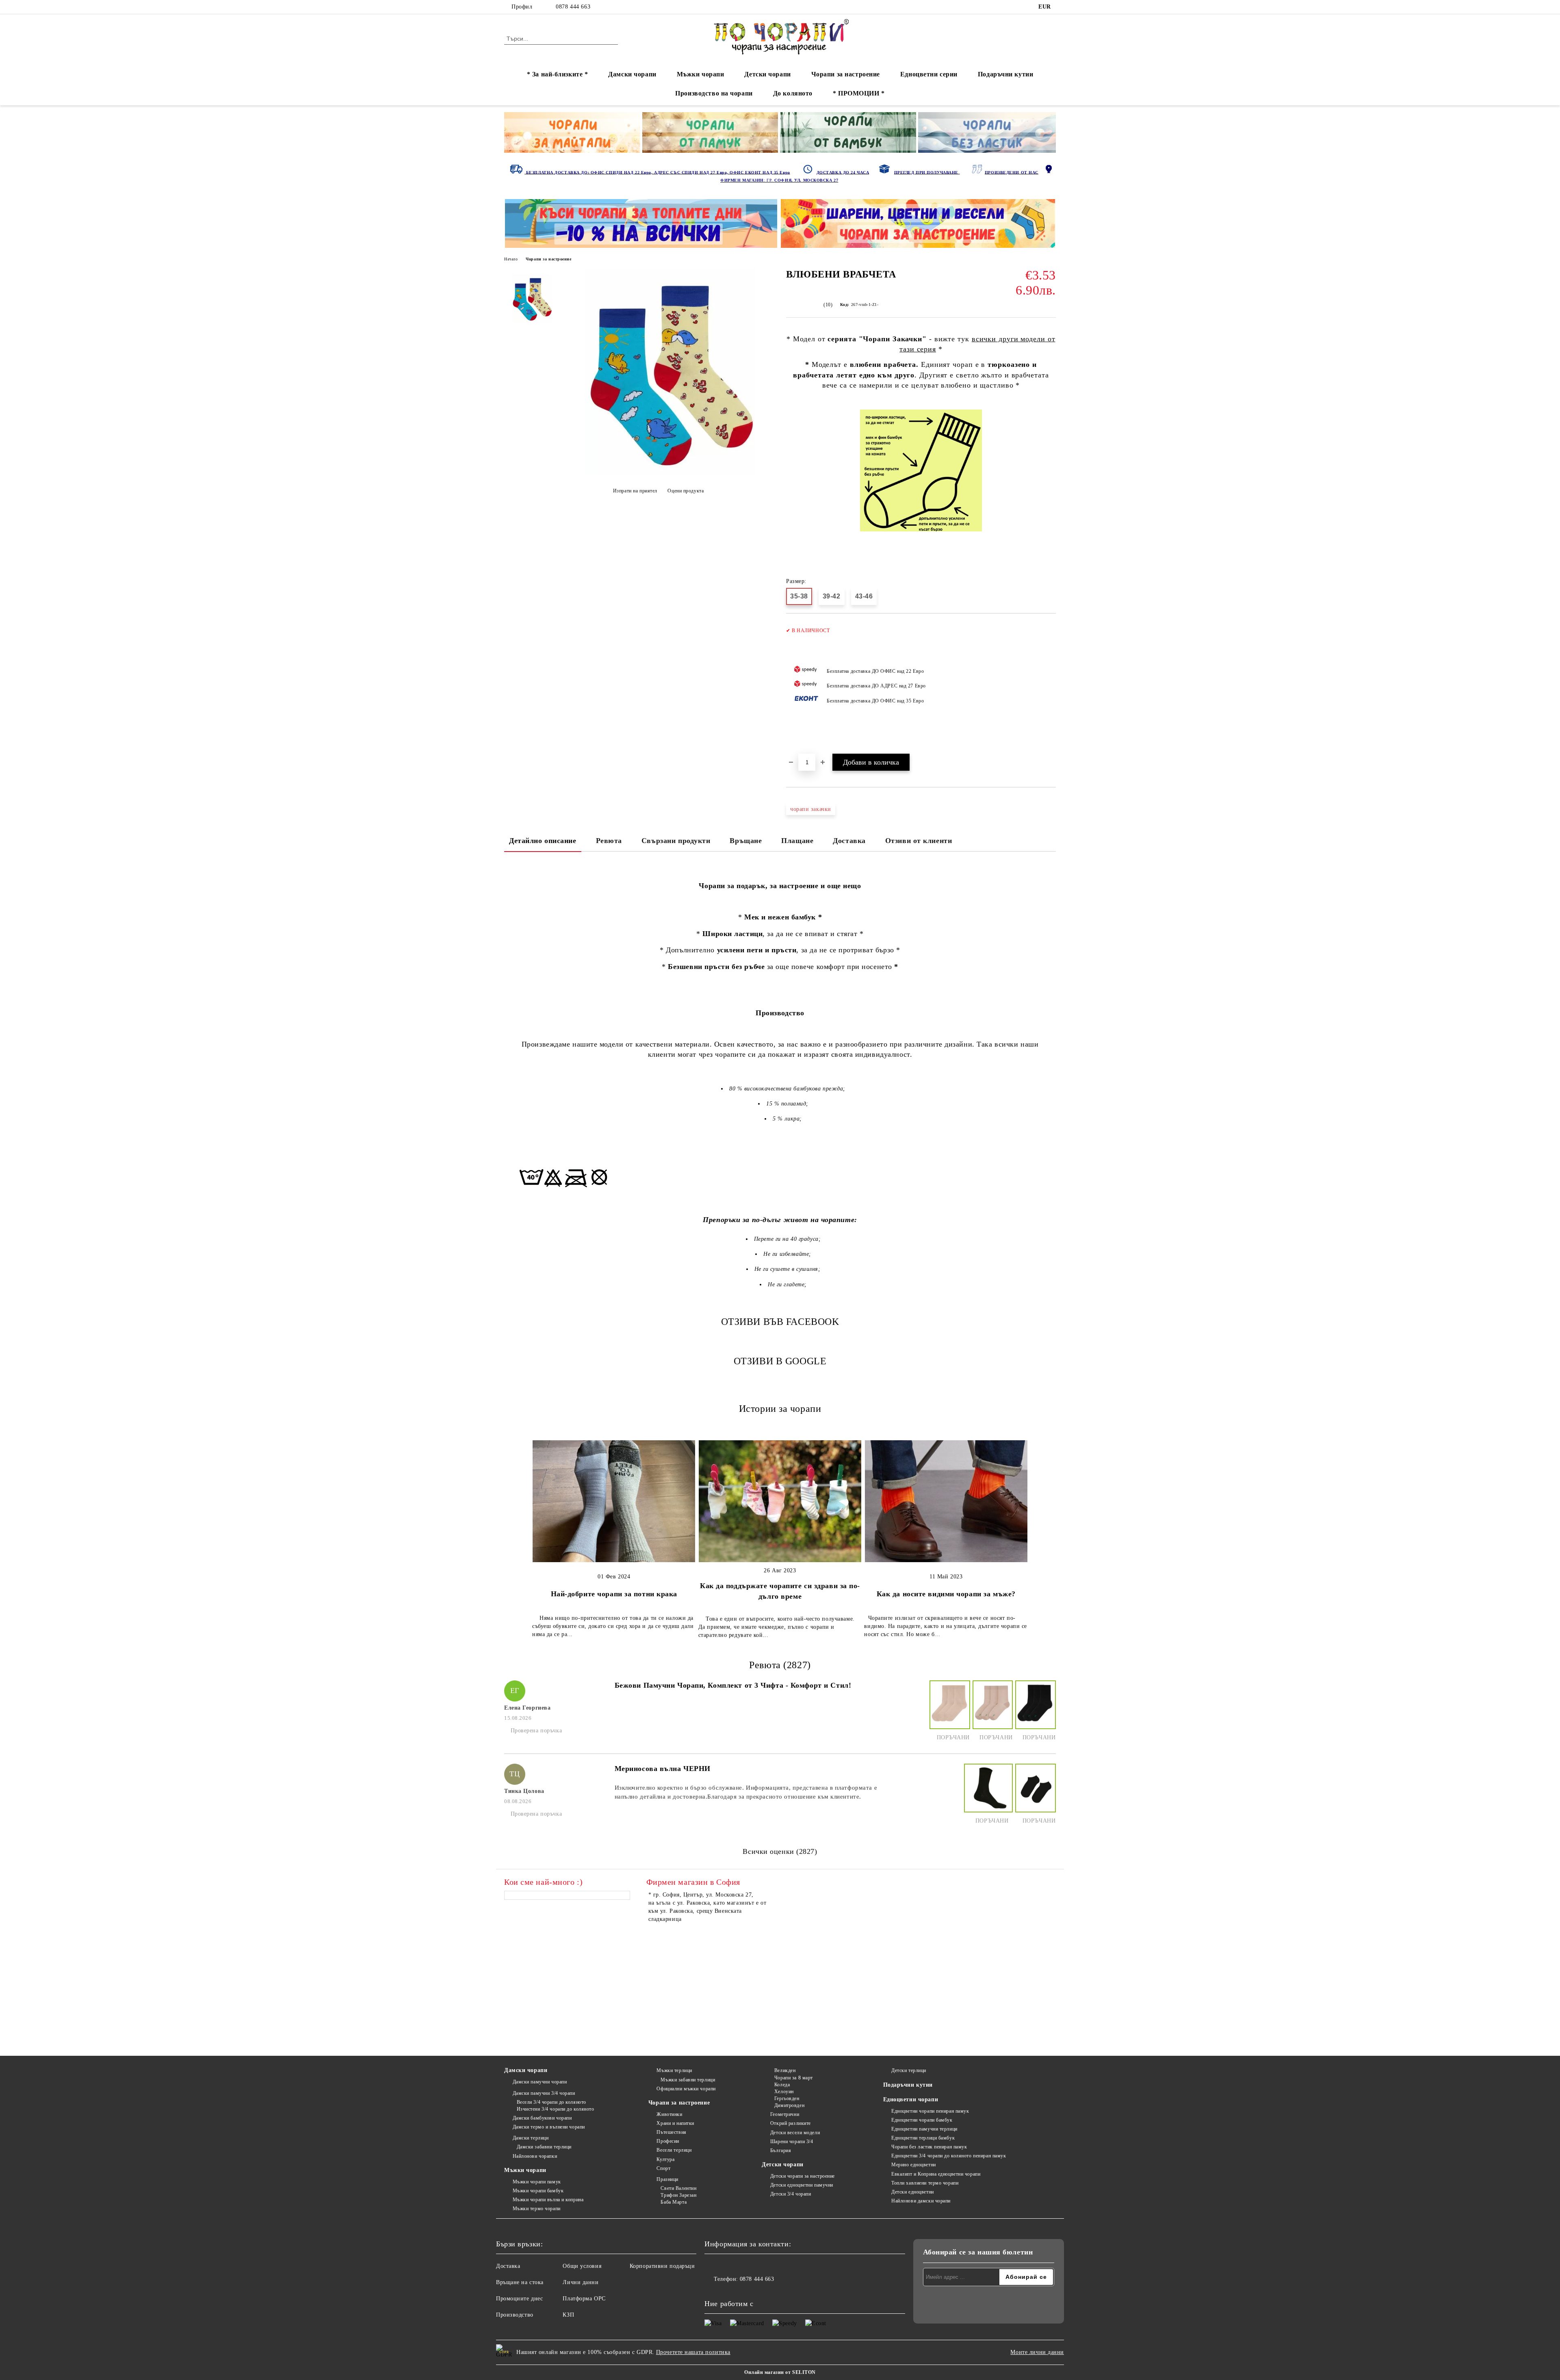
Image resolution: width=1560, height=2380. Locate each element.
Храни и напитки (675, 2123)
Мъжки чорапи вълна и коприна (548, 2200)
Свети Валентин (678, 2188)
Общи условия (582, 2266)
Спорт (663, 2168)
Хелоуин (784, 2092)
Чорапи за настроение (846, 74)
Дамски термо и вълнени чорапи (549, 2127)
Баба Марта (674, 2202)
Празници (667, 2179)
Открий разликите (791, 2123)
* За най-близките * (558, 74)
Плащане (797, 841)
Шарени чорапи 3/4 (792, 2142)
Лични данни (581, 2282)
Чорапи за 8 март (794, 2078)
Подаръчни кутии (1005, 74)
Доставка (849, 841)
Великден (785, 2070)
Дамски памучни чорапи (540, 2082)
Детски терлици (909, 2070)
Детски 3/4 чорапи (791, 2194)
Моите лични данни (1037, 2352)
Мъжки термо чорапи (537, 2209)
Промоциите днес (519, 2299)
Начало (511, 259)
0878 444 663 (573, 7)
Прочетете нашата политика (693, 2352)
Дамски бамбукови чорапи (542, 2118)
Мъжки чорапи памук (537, 2182)
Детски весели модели (795, 2133)
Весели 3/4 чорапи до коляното (551, 2102)
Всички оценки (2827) (780, 1851)
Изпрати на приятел (635, 491)
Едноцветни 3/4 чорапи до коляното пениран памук (949, 2156)
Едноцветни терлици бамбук (923, 2138)
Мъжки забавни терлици (688, 2080)
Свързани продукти (676, 841)
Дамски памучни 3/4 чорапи (544, 2093)
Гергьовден (787, 2098)
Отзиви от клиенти (919, 841)
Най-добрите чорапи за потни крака (614, 1594)
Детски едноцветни (913, 2192)
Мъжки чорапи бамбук (538, 2191)
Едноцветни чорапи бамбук (922, 2120)
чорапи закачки (811, 809)
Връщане (746, 841)
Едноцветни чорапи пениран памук (930, 2111)
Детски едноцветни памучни (802, 2185)
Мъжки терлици (674, 2070)
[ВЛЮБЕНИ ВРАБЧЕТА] (670, 472)
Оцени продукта (686, 491)
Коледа (782, 2085)
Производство (515, 2315)
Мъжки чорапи (701, 74)
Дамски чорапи (632, 74)
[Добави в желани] (1050, 688)
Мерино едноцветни (914, 2165)
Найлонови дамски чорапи (921, 2201)
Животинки (669, 2114)
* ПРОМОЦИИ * (859, 93)
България (781, 2150)
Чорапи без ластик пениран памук (929, 2147)
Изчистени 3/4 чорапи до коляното (555, 2109)
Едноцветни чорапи (911, 2099)
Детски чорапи (767, 74)
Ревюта (609, 841)
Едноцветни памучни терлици (924, 2129)
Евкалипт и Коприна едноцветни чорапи (936, 2174)
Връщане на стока (520, 2282)
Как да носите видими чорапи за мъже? (946, 1594)
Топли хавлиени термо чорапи (925, 2183)
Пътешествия (671, 2132)
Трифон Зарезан (678, 2195)
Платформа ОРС (584, 2299)
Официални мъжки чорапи (686, 2089)
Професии (668, 2141)
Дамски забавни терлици (544, 2147)
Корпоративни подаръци (662, 2266)
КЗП (568, 2315)
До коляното (793, 93)
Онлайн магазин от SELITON (780, 2372)
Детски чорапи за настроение (803, 2176)
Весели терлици (674, 2150)
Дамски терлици (531, 2138)
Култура (665, 2159)
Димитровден (789, 2105)
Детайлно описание (543, 841)
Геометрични (785, 2114)
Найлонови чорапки (535, 2156)
